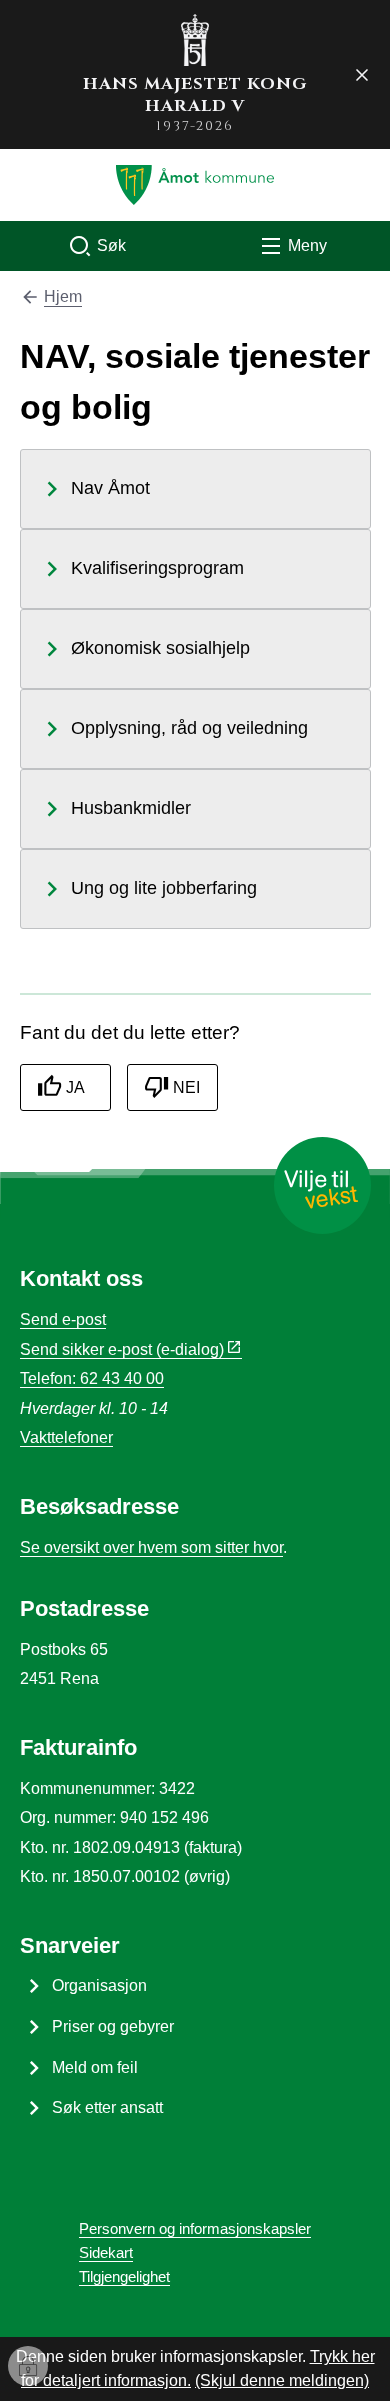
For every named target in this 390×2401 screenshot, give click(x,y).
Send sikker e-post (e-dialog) (122, 1349)
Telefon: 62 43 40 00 (92, 1378)
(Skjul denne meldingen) (282, 2380)
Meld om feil (95, 2067)
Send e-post (63, 1319)
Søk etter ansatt (107, 2107)
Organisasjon (99, 1985)
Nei (186, 1087)
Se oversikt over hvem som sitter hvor (151, 1547)
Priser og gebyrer (113, 2026)
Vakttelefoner (66, 1437)
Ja (75, 1087)
